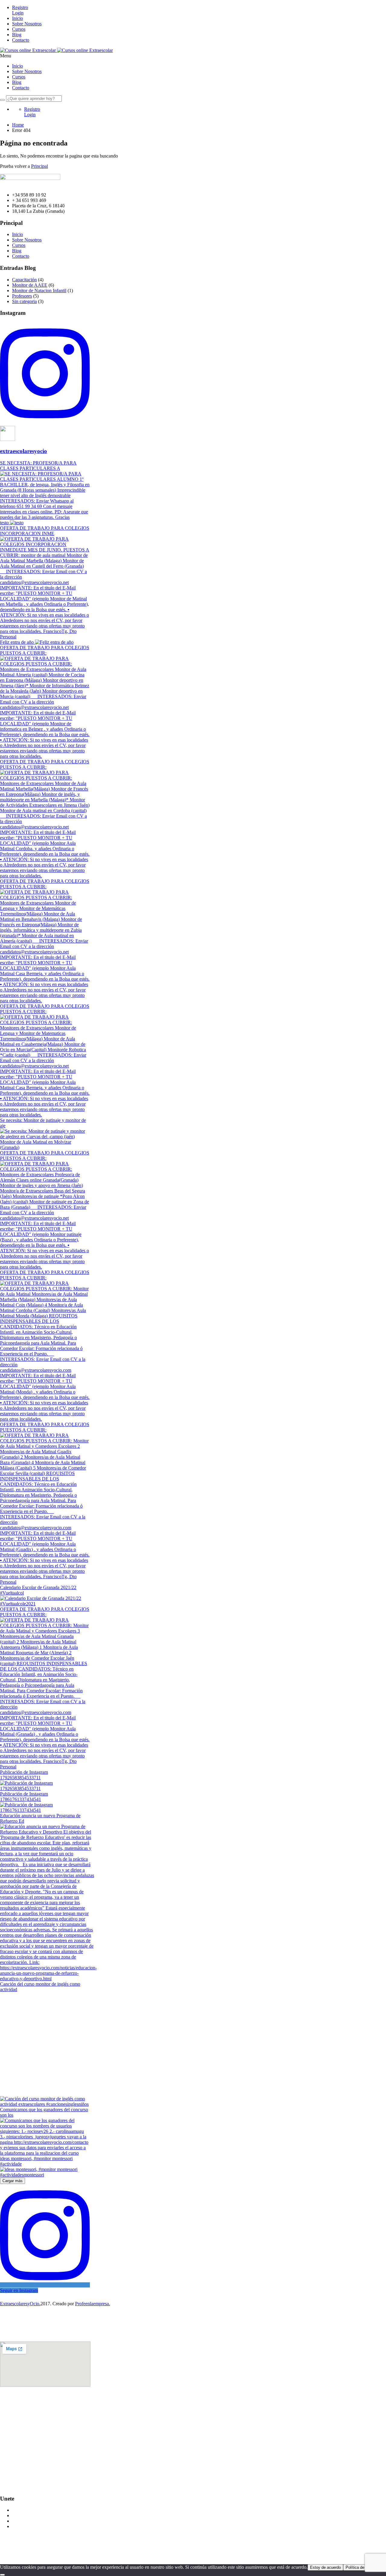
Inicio (17, 18)
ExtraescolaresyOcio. (20, 2304)
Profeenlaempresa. (93, 2304)
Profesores (22, 296)
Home (18, 125)
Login (18, 13)
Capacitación (24, 280)
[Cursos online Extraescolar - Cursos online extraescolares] (28, 50)
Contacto (21, 40)
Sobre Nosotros (27, 24)
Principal (40, 166)
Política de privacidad (364, 2567)
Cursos (19, 29)
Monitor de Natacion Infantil (39, 290)
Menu (6, 56)
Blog (17, 35)
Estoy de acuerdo (325, 2567)
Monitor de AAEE (30, 285)
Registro (20, 7)
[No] (2, 2575)
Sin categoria (24, 301)
